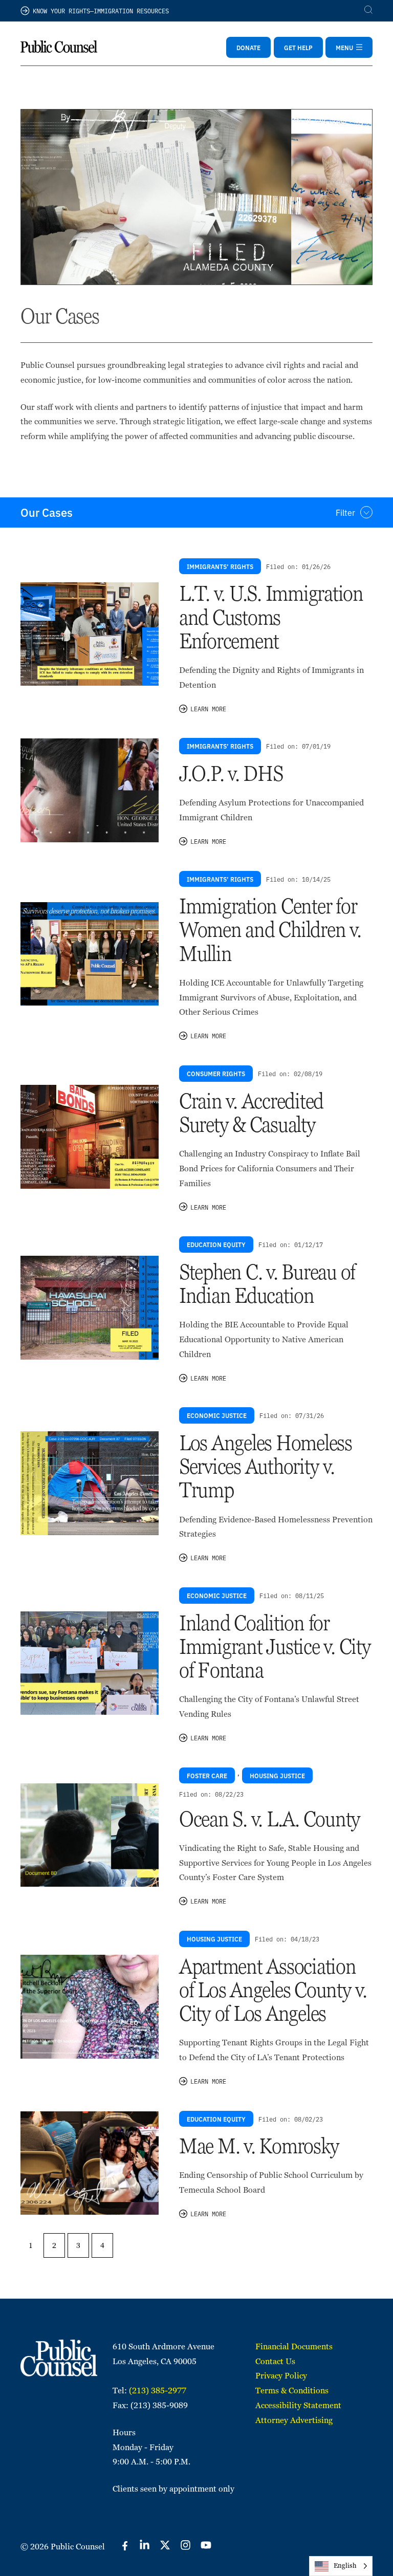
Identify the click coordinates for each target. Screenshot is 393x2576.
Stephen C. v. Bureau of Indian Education (267, 1284)
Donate (248, 47)
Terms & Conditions (292, 2391)
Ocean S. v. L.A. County (270, 1819)
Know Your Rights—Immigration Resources (101, 10)
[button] (196, 512)
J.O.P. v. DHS (231, 773)
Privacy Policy (281, 2376)
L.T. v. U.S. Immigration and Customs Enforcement (271, 617)
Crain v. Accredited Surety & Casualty (251, 1113)
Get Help (298, 47)
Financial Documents (294, 2346)
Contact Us (275, 2361)
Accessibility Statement (298, 2405)
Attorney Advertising (294, 2420)
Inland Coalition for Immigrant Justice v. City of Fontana (275, 1646)
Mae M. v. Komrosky (259, 2146)
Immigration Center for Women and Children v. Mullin (270, 930)
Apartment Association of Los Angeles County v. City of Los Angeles (273, 1990)
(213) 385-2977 (158, 2391)
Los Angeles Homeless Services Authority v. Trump (266, 1466)
